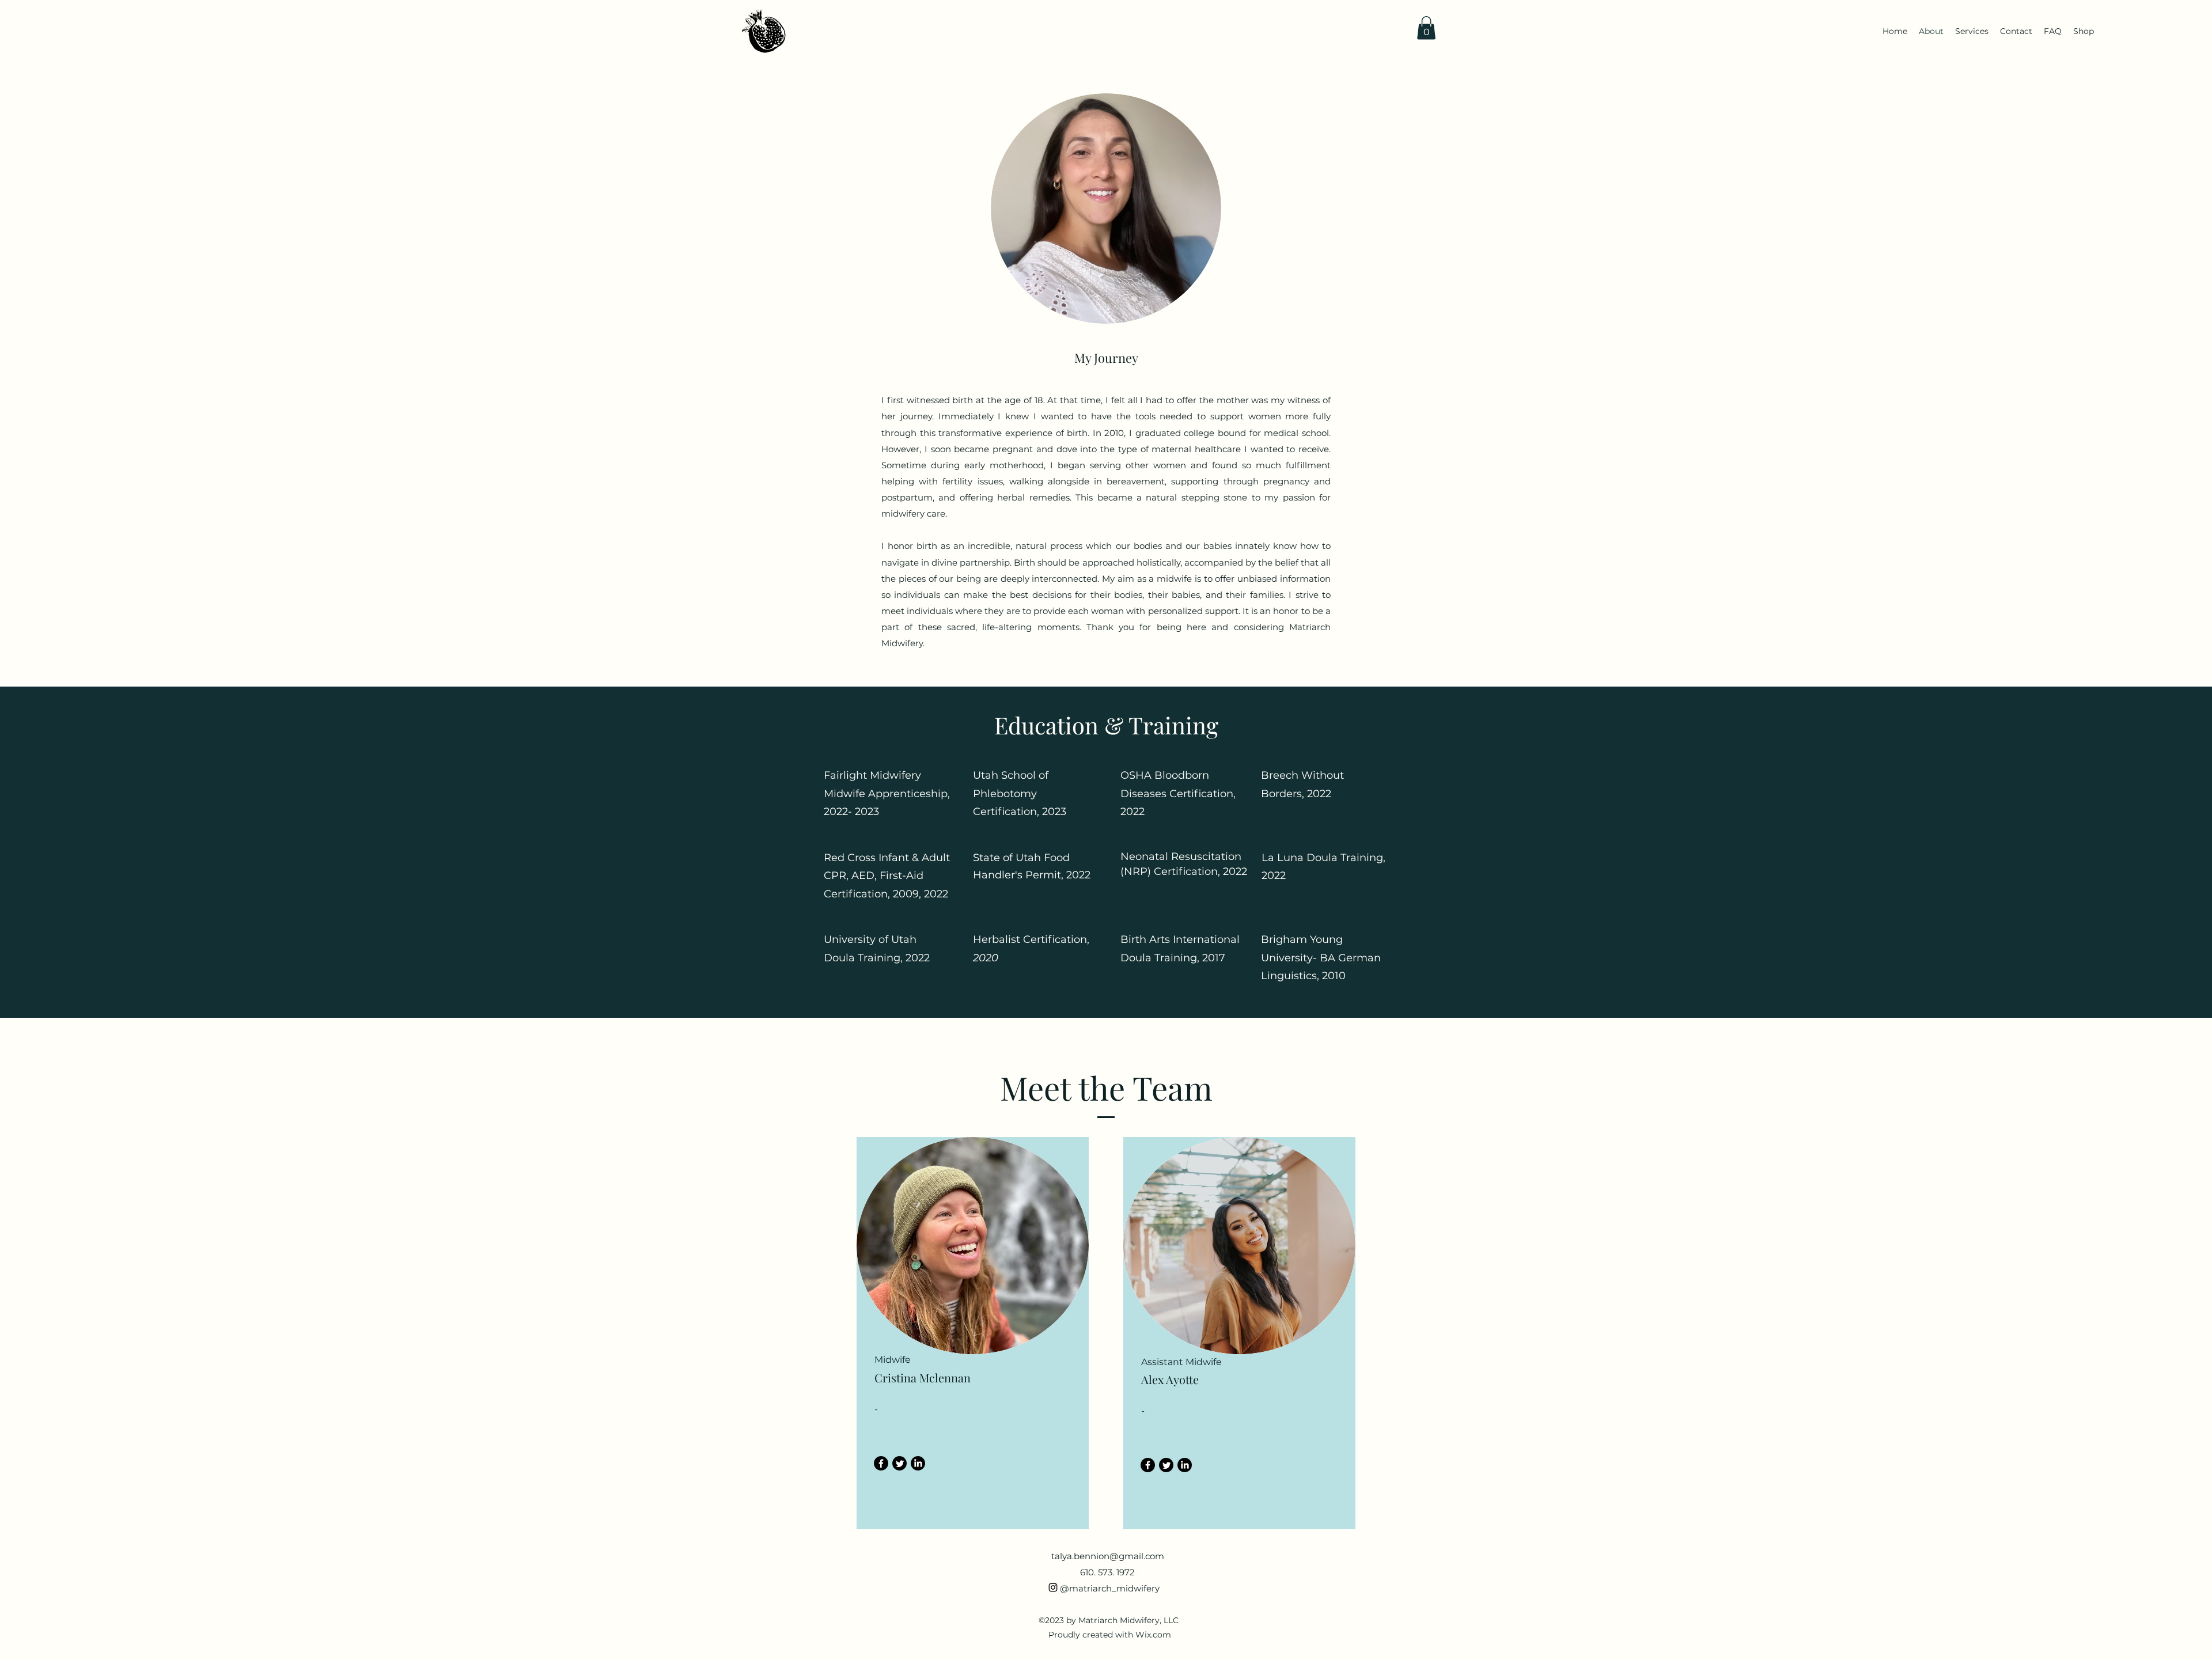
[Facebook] (881, 1463)
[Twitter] (899, 1463)
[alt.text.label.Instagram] (1053, 1587)
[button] (1426, 28)
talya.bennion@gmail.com (1108, 1556)
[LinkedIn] (918, 1463)
